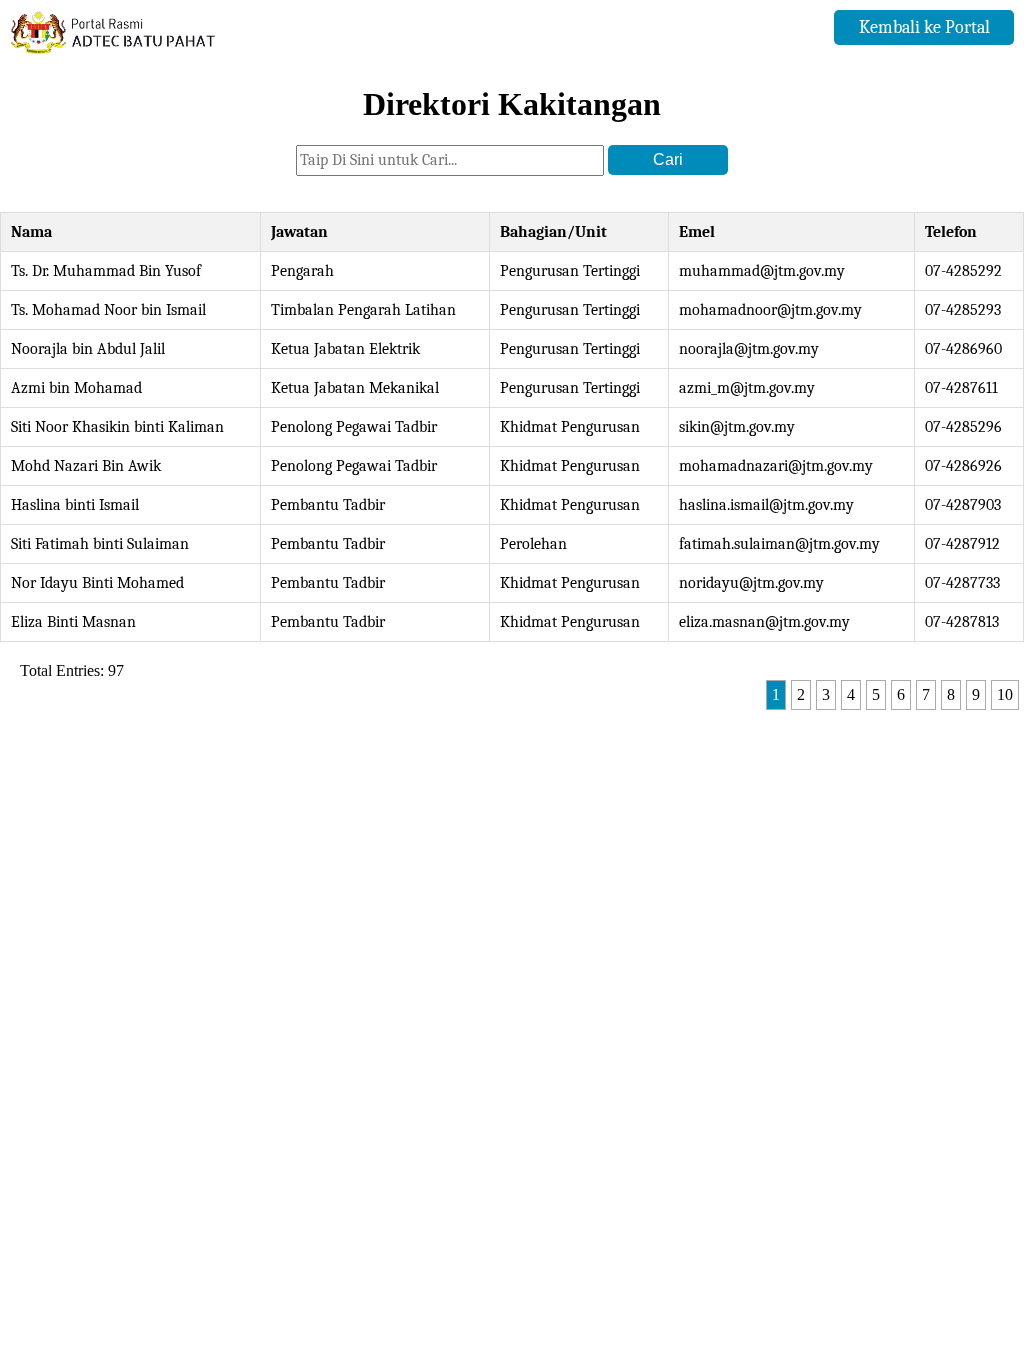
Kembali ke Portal (924, 27)
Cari (668, 159)
